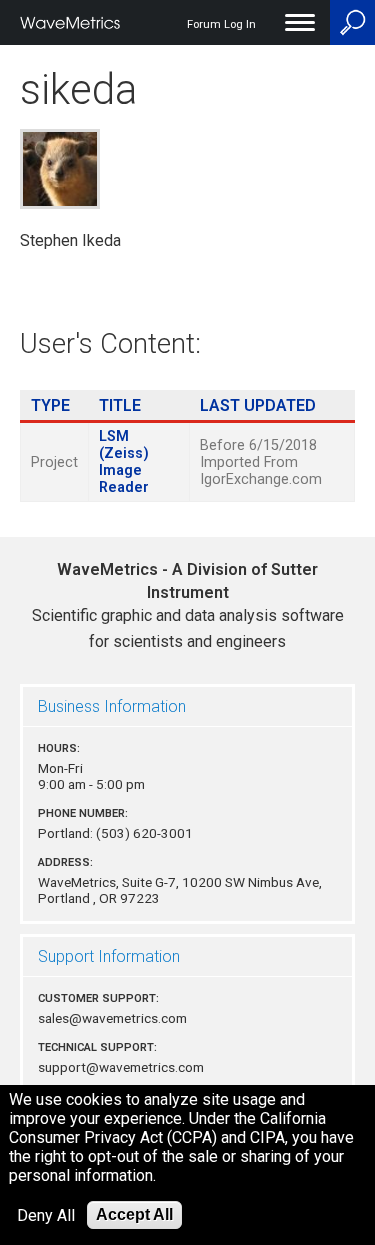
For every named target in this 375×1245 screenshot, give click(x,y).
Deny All (46, 1215)
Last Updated (258, 405)
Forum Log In (221, 24)
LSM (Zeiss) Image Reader (124, 462)
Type (50, 405)
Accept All (134, 1214)
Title (120, 405)
